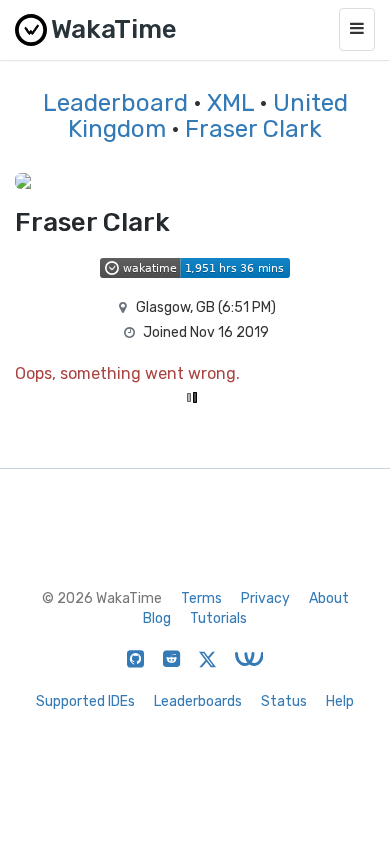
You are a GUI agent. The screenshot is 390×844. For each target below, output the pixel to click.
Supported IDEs (85, 701)
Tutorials (218, 618)
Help (340, 701)
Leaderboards (198, 701)
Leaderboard (115, 103)
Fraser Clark (253, 129)
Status (284, 701)
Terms (201, 598)
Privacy (265, 598)
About (329, 598)
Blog (157, 618)
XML (230, 103)
